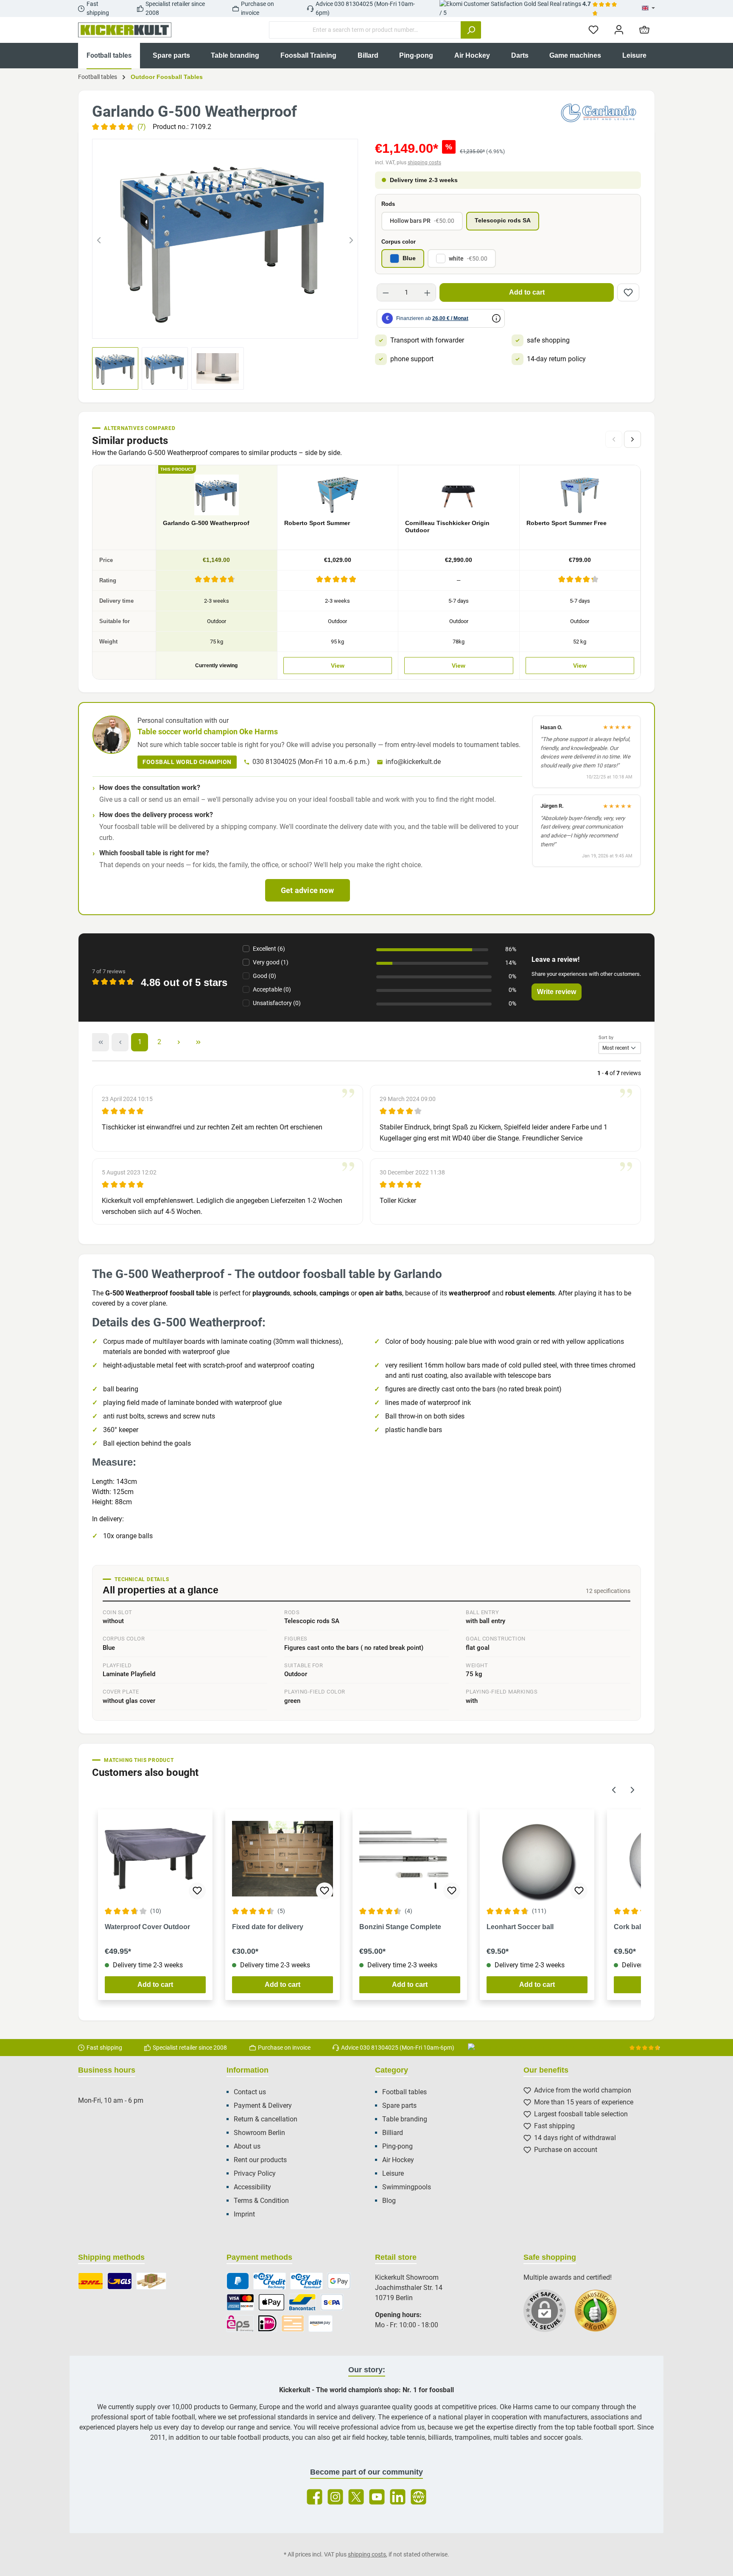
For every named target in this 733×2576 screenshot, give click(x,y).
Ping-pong (397, 2146)
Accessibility (252, 2187)
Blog (389, 2201)
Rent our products (260, 2160)
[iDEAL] (267, 2323)
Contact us (250, 2092)
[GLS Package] (120, 2281)
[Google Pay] (339, 2281)
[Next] (351, 239)
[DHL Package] (91, 2281)
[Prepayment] (293, 2323)
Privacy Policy (255, 2173)
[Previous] (99, 239)
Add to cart (527, 292)
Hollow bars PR (422, 221)
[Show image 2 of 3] (225, 327)
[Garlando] (599, 113)
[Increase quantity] (427, 292)
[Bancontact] (302, 2302)
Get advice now (307, 890)
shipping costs (424, 163)
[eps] (240, 2323)
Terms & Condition (261, 2201)
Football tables (404, 2092)
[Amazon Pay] (320, 2323)
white (468, 258)
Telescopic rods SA (503, 221)
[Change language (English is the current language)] (648, 8)
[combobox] (365, 30)
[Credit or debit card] (240, 2302)
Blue (409, 258)
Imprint (244, 2214)
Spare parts (399, 2105)
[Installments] (306, 2281)
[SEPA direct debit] (332, 2302)
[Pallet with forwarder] (151, 2281)
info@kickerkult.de (413, 762)
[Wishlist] (593, 30)
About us (247, 2146)
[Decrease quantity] (386, 292)
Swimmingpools (407, 2187)
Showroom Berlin (259, 2133)
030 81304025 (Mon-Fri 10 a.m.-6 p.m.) (311, 762)
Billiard (393, 2133)
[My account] (619, 30)
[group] (225, 239)
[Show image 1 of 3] (210, 327)
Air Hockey (398, 2160)
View (338, 666)
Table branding (405, 2119)
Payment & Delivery (263, 2105)
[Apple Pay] (271, 2302)
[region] (225, 239)
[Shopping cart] (644, 30)
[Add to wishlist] (628, 292)
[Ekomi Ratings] (600, 2315)
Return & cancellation (266, 2119)
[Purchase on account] (270, 2281)
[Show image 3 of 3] (241, 327)
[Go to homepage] (125, 30)
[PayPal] (238, 2281)
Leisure (393, 2173)
